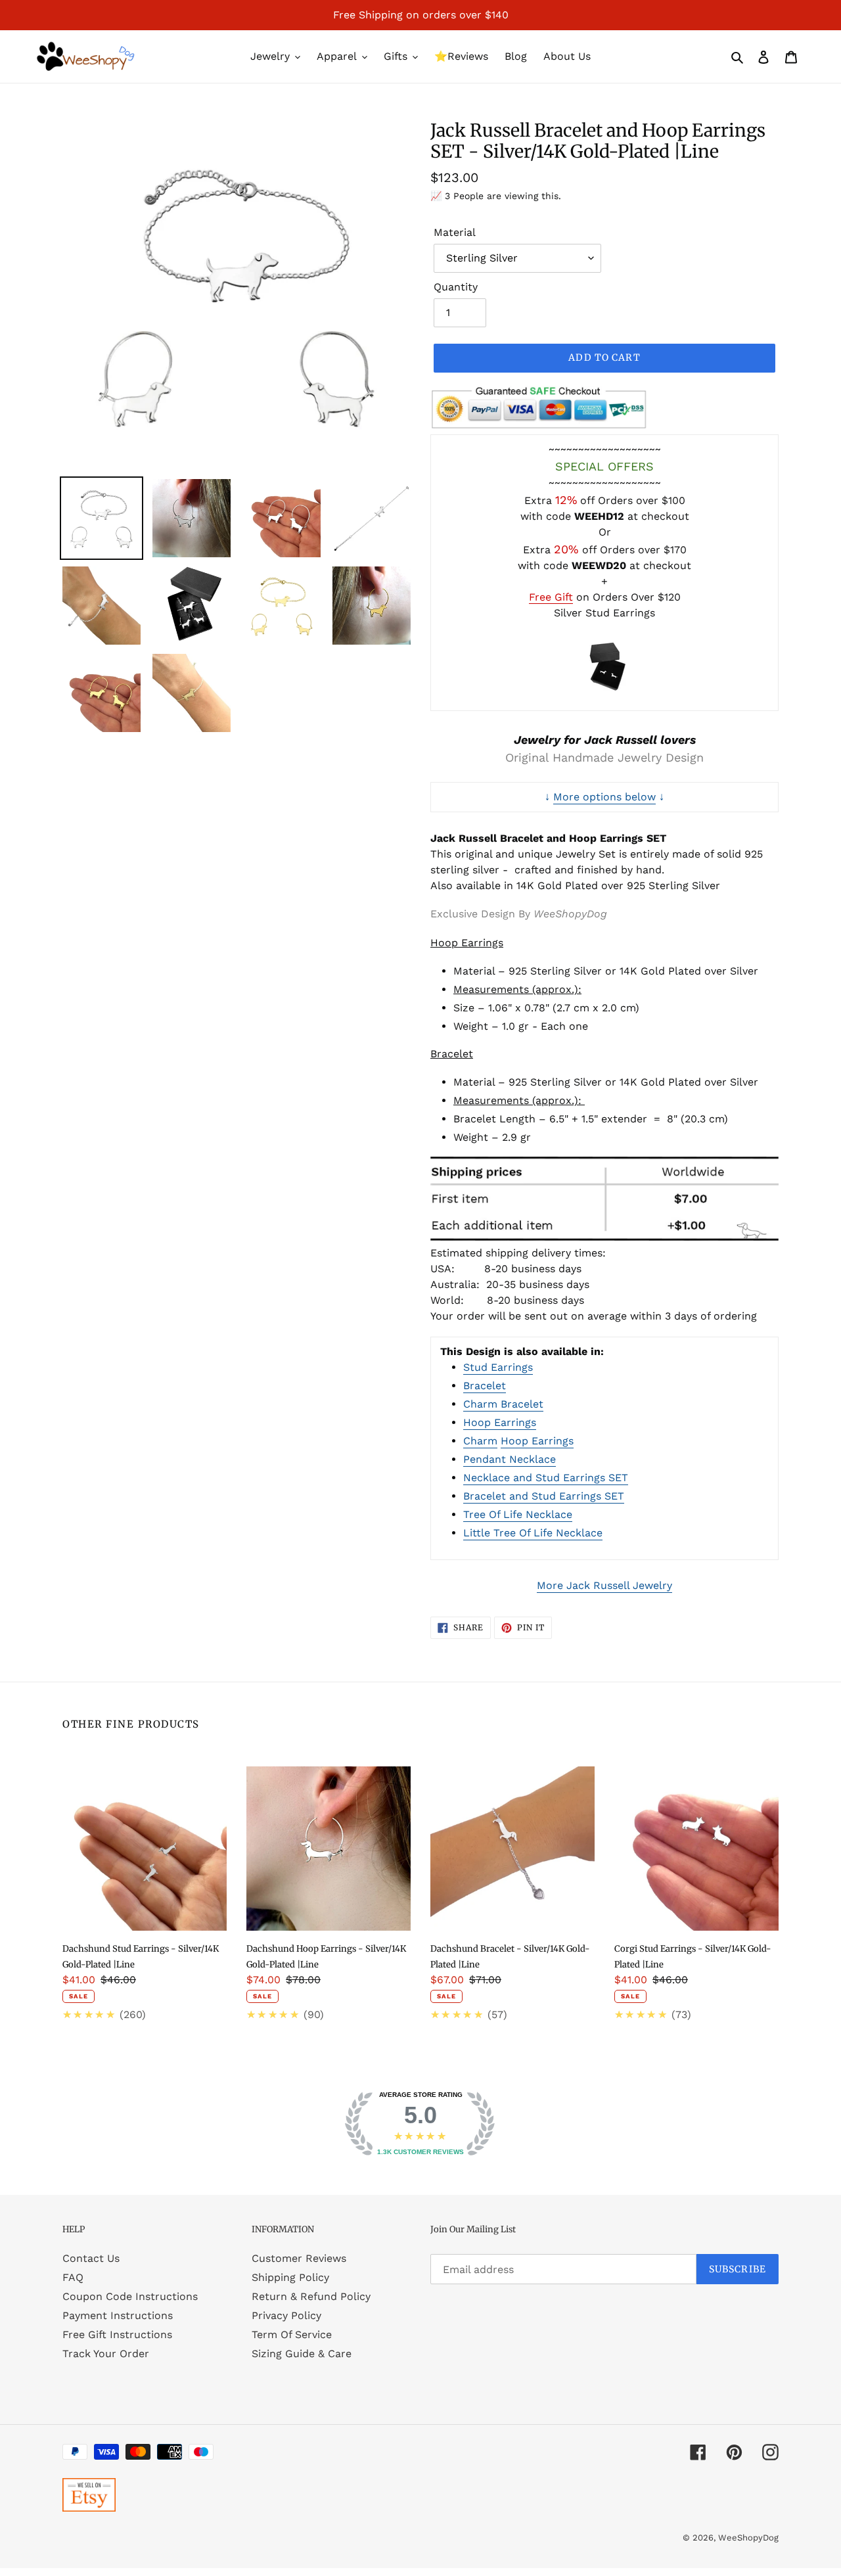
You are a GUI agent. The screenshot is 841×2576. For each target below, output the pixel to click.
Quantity (456, 287)
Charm (480, 1441)
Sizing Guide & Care (302, 2354)
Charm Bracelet (503, 1404)
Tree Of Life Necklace (518, 1514)
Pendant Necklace (510, 1459)
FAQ (73, 2277)
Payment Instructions (118, 2315)
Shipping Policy (290, 2277)
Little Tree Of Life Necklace (533, 1533)
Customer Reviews (299, 2258)
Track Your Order (106, 2354)
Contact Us (91, 2258)
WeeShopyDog (748, 2538)
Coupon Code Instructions (130, 2296)
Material (455, 232)
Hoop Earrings (500, 1422)
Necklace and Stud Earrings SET (546, 1478)
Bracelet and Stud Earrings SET (544, 1496)
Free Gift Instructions (117, 2334)
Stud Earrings (498, 1367)
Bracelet (485, 1386)
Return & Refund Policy (311, 2296)
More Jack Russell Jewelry (604, 1585)
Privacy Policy (286, 2315)
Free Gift (551, 597)
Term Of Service (292, 2334)
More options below (604, 797)
